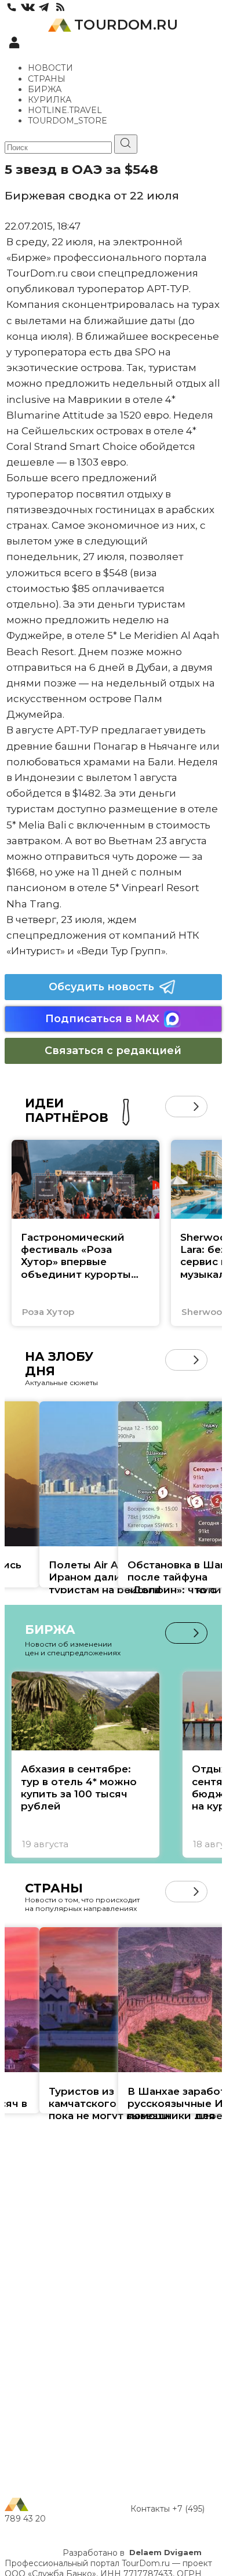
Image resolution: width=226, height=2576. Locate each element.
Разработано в (132, 2553)
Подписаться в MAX (102, 1019)
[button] (176, 1107)
